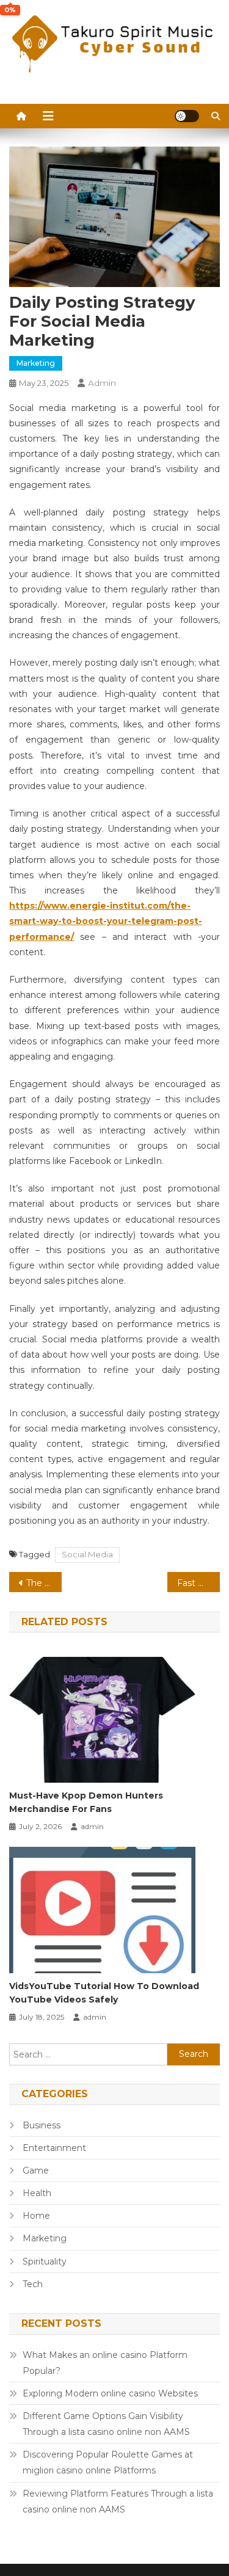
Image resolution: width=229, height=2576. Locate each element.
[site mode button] (187, 116)
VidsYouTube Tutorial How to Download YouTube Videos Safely (104, 1993)
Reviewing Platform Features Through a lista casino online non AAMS (118, 2501)
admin (102, 383)
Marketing (36, 363)
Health (37, 2193)
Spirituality (45, 2261)
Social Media (87, 1554)
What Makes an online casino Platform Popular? (105, 2363)
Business (42, 2125)
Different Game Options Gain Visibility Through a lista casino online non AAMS (106, 2424)
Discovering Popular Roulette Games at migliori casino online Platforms (108, 2462)
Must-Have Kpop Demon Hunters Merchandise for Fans (86, 1802)
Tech (33, 2284)
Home (36, 2216)
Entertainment (54, 2148)
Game (36, 2170)
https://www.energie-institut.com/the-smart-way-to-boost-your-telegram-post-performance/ (106, 921)
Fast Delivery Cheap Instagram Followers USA (198, 1583)
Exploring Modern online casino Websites (110, 2393)
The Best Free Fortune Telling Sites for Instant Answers (44, 1583)
